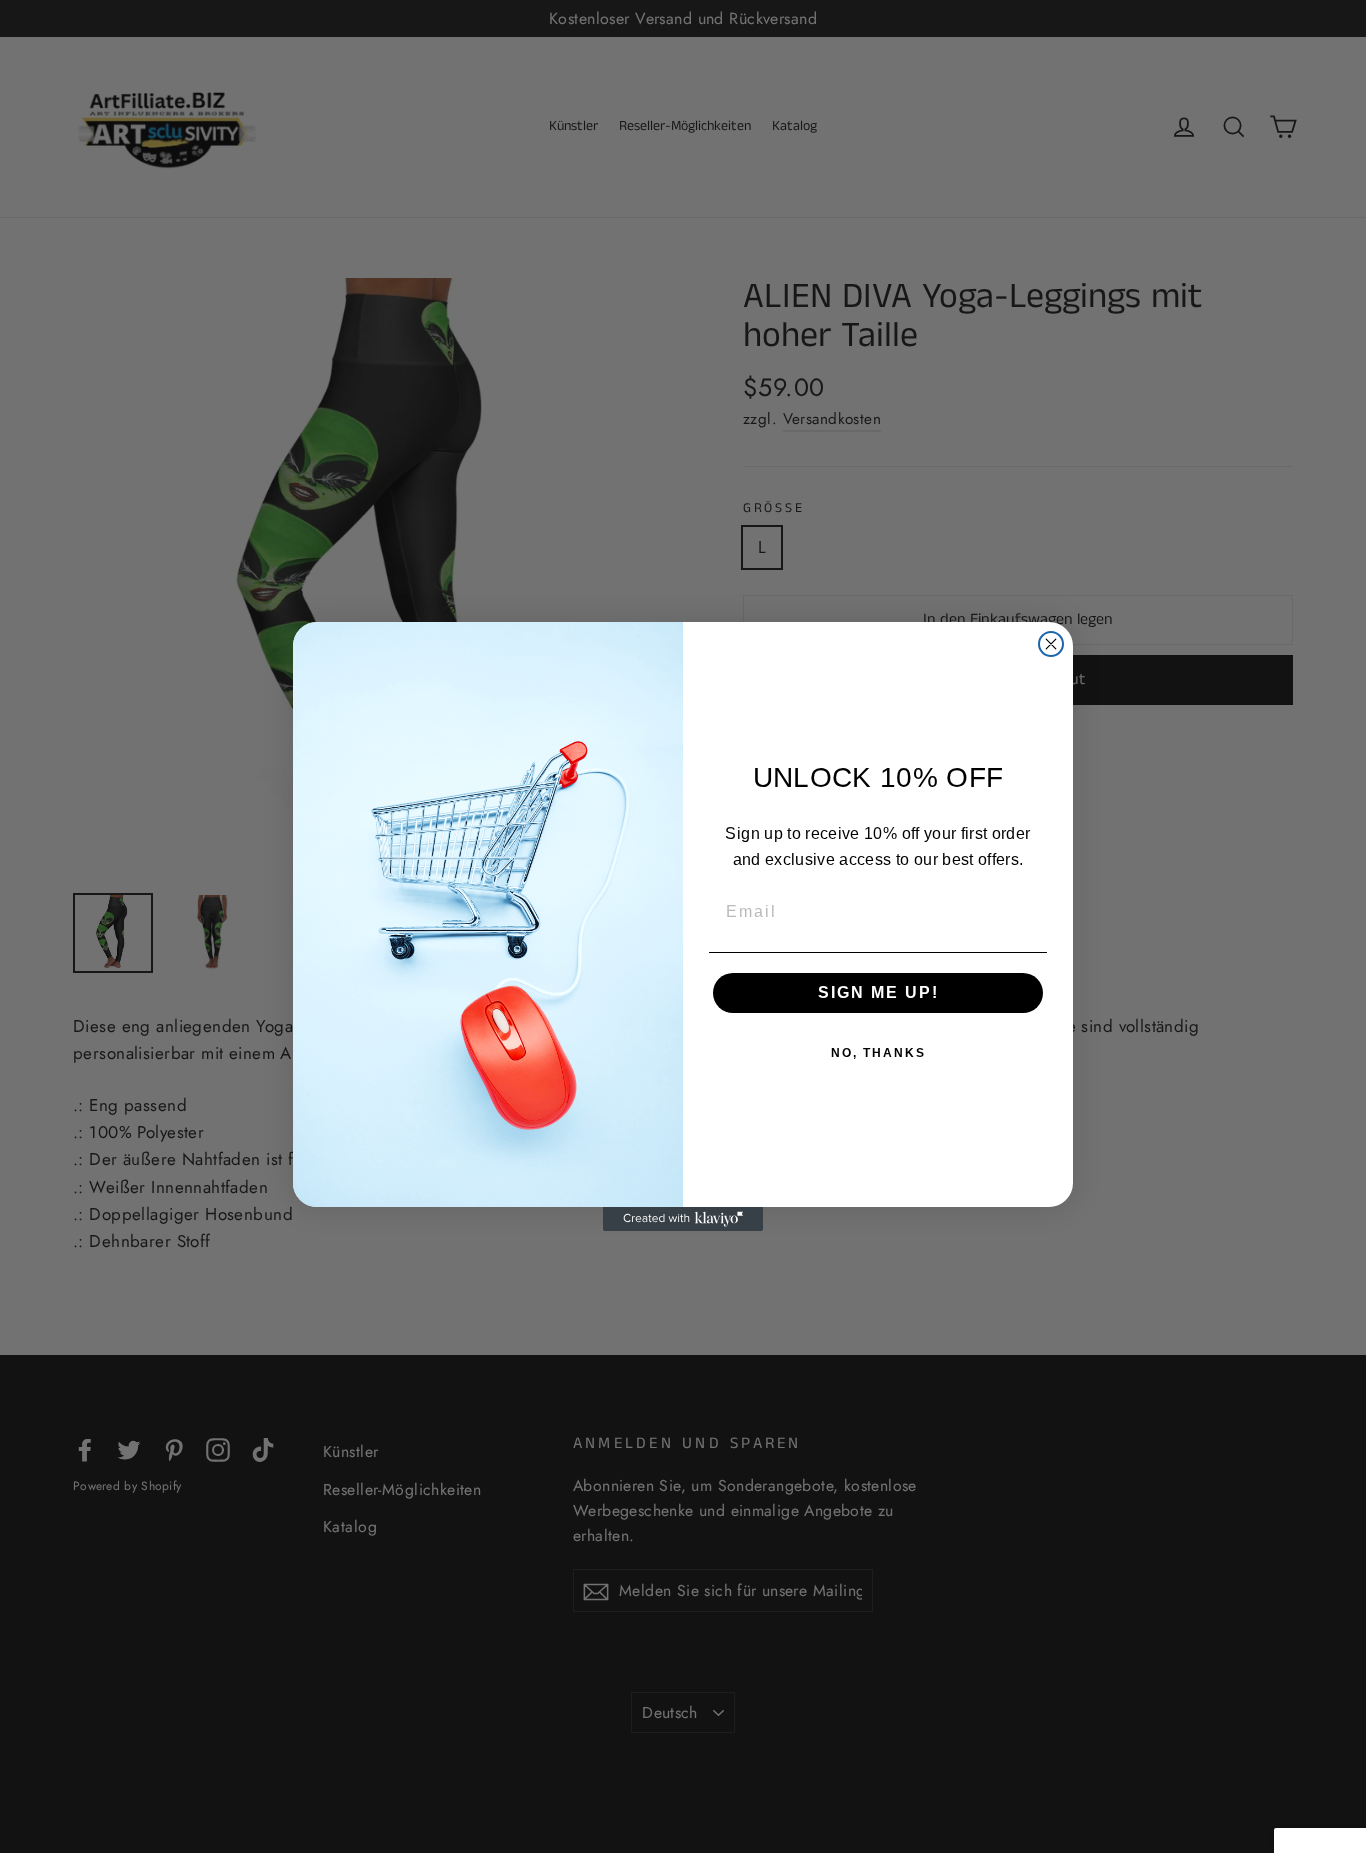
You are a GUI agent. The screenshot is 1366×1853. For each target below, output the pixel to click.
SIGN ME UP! (878, 992)
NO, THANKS (878, 1053)
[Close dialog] (1051, 644)
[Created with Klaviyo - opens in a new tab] (683, 1219)
